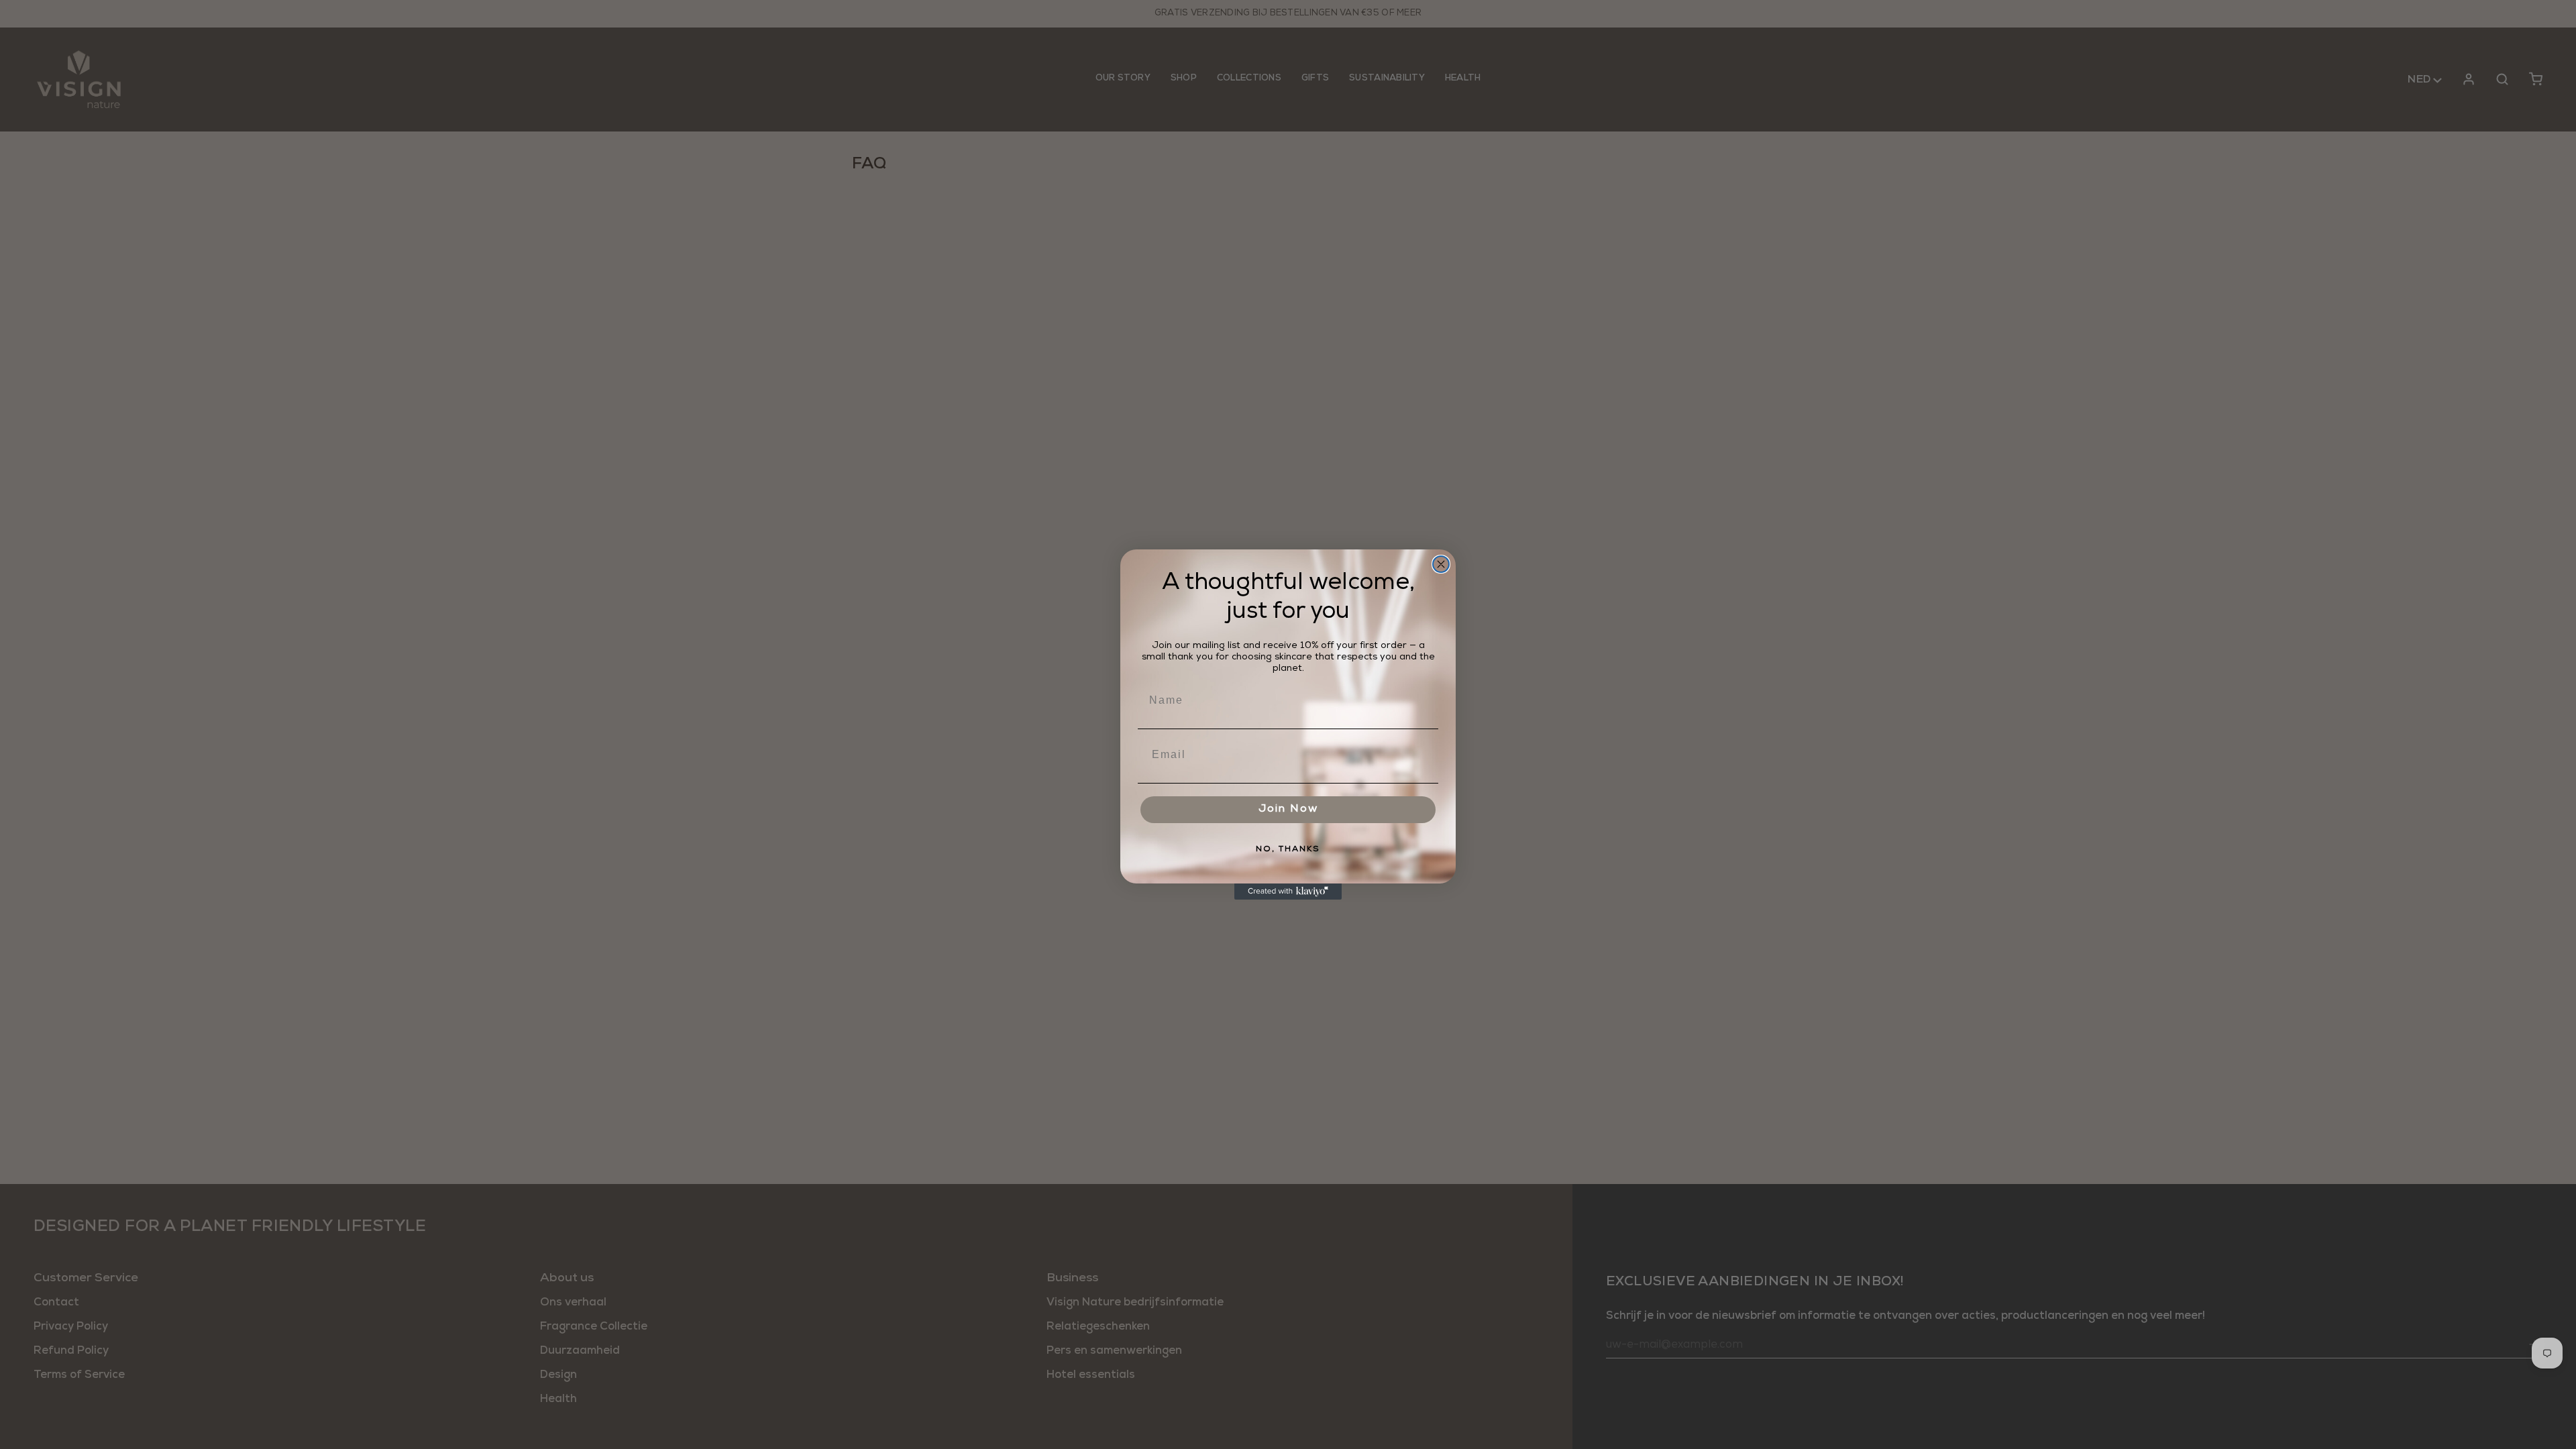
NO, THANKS (1288, 850)
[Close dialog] (1441, 564)
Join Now (1288, 810)
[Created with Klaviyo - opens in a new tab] (1288, 892)
